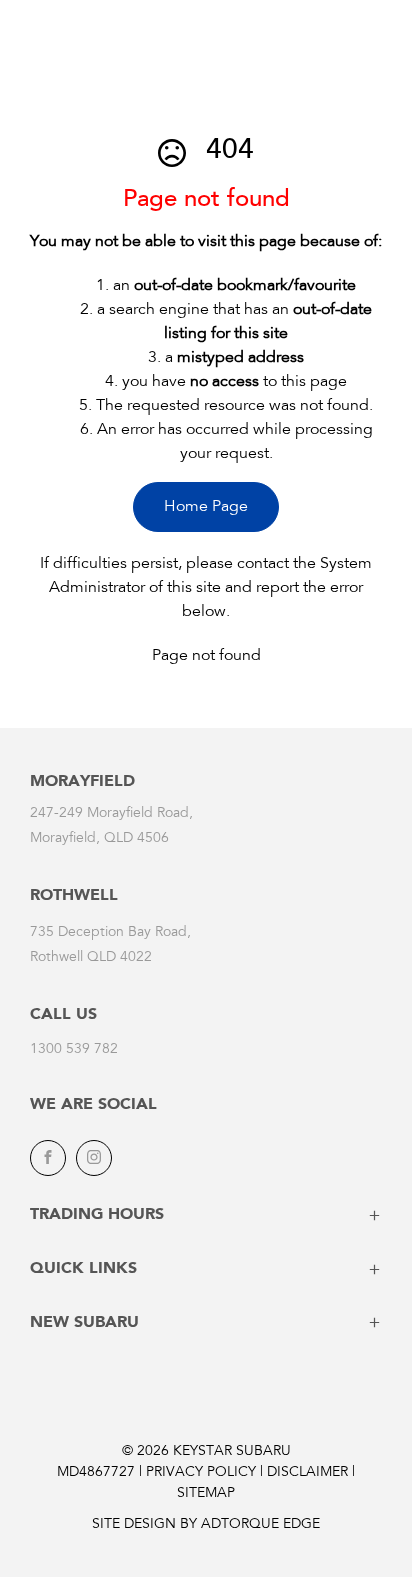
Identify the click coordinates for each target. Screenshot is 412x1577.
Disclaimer (307, 1473)
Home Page (206, 507)
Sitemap (206, 1494)
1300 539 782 (74, 1050)
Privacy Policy (201, 1473)
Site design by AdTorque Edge (206, 1525)
